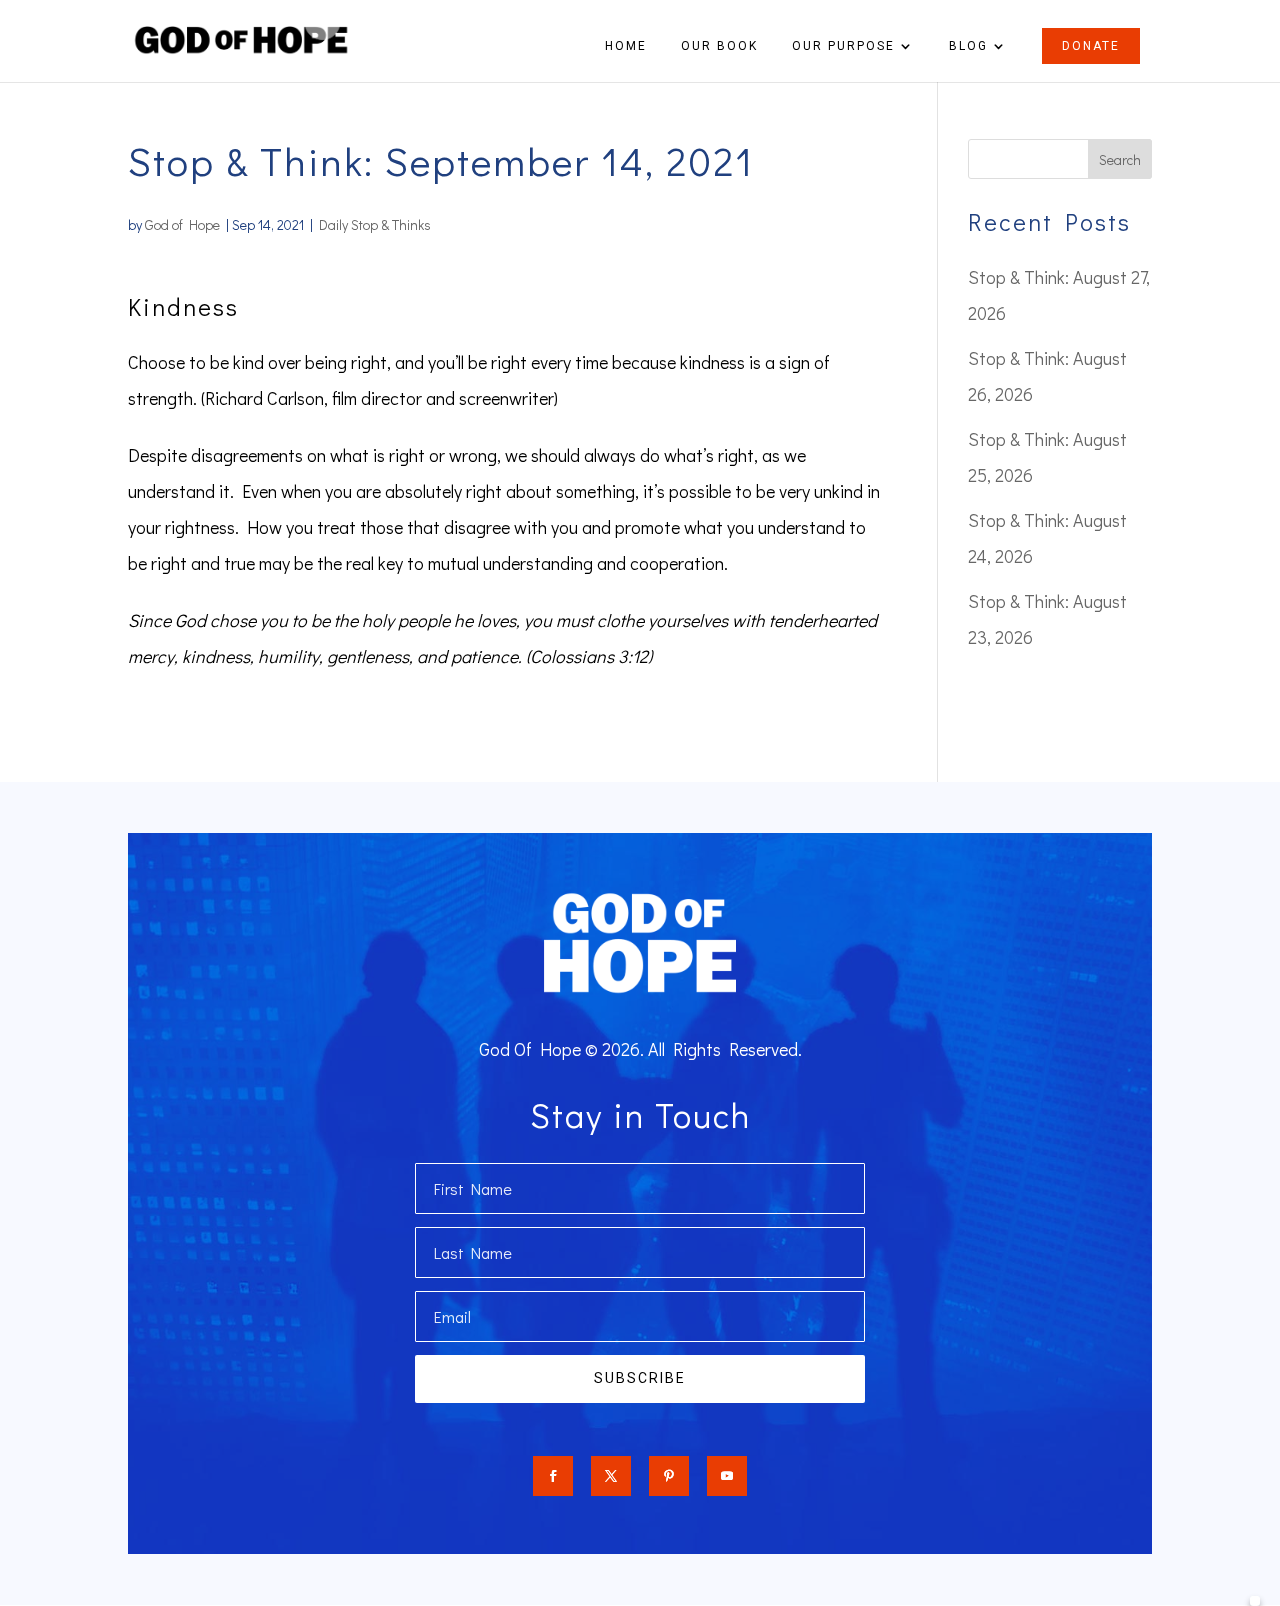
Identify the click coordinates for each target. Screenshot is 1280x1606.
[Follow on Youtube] (727, 1476)
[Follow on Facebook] (553, 1476)
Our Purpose (843, 46)
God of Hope (182, 224)
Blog (968, 46)
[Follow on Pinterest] (669, 1476)
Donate (1091, 46)
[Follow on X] (611, 1476)
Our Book (719, 46)
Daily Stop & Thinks (375, 224)
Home (626, 46)
